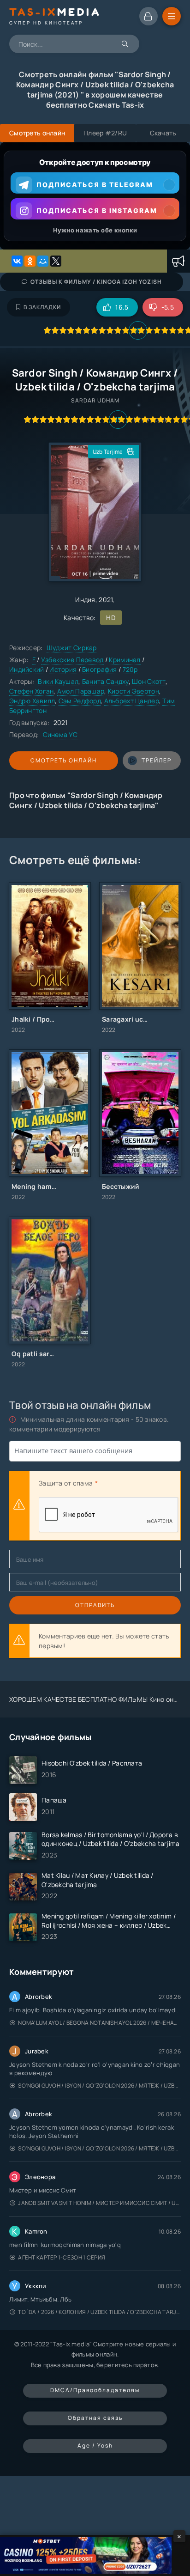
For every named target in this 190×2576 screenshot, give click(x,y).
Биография (100, 669)
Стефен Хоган (31, 691)
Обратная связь (95, 2418)
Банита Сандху (105, 681)
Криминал (125, 660)
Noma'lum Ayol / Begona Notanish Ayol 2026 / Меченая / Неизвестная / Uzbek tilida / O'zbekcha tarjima (99, 2023)
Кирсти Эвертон (134, 691)
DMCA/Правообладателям (95, 2390)
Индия (85, 600)
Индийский (27, 669)
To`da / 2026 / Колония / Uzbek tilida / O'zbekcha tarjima (99, 2312)
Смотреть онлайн (64, 760)
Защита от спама (66, 1483)
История (63, 669)
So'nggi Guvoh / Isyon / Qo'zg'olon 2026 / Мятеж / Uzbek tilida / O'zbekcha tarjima (99, 2086)
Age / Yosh (95, 2445)
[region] (95, 196)
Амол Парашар (81, 691)
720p (130, 669)
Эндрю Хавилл (32, 701)
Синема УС (60, 734)
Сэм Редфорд (80, 701)
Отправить (95, 1605)
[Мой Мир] (43, 261)
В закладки (42, 307)
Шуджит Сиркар (72, 648)
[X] (56, 261)
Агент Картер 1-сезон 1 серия (62, 2257)
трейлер (157, 760)
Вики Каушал (58, 681)
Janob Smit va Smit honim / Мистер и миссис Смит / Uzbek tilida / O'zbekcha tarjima (99, 2203)
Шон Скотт (149, 681)
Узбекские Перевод (72, 660)
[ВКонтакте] (17, 261)
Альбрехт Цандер (132, 701)
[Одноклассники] (30, 261)
